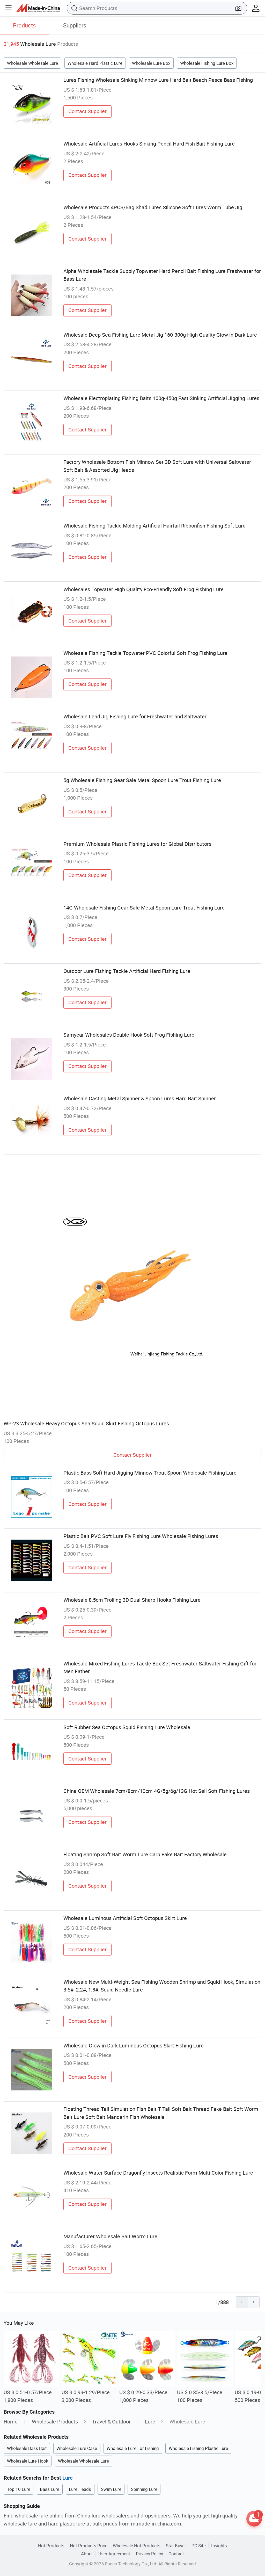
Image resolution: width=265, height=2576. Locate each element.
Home (11, 2422)
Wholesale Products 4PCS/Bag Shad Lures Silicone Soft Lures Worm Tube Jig (153, 207)
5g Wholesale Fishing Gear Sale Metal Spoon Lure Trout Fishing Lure (142, 780)
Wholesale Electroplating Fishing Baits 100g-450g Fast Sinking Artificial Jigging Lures (161, 398)
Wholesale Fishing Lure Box (207, 63)
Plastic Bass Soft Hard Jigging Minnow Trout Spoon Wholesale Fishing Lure (150, 1473)
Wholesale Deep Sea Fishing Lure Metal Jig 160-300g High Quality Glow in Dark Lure (160, 335)
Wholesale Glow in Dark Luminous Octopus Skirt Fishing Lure (134, 2045)
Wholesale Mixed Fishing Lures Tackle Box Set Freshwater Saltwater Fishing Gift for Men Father (160, 1667)
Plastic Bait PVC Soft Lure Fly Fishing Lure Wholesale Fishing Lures (141, 1536)
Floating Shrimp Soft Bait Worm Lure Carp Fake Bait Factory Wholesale (145, 1854)
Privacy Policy (149, 2554)
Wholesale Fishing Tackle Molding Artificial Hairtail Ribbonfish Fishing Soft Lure (154, 526)
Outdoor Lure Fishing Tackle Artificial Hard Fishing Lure (127, 971)
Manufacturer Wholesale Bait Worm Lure (110, 2236)
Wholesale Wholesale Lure (32, 63)
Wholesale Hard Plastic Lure (95, 63)
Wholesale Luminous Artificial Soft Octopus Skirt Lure (125, 1918)
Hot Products (51, 2546)
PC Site (199, 2546)
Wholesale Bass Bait (27, 2448)
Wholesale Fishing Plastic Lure (198, 2448)
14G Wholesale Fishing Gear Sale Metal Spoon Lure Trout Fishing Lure (144, 908)
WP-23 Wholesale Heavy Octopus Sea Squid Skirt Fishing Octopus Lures (86, 1423)
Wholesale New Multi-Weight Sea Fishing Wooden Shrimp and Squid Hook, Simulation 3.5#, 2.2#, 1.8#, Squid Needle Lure (162, 1986)
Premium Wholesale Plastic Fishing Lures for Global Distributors (137, 844)
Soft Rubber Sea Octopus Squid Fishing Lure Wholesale (127, 1727)
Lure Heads (80, 2489)
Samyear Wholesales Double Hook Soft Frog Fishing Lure (129, 1035)
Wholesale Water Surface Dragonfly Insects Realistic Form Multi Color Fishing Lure (158, 2173)
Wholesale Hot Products (137, 2546)
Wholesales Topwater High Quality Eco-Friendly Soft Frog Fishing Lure (143, 589)
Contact (176, 2554)
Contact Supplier (87, 111)
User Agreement (114, 2554)
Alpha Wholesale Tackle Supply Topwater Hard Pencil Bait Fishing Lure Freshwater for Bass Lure (162, 275)
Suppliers (75, 25)
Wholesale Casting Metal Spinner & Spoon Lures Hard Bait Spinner (140, 1098)
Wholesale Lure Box (151, 63)
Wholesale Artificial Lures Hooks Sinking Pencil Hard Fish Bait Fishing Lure (149, 144)
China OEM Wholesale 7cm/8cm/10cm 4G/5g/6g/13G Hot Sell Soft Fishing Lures (157, 1791)
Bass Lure (50, 2489)
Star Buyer (176, 2546)
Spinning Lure (144, 2489)
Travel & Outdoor (111, 2422)
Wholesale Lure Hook (28, 2461)
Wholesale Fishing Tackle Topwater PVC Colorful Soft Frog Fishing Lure (145, 653)
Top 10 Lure (19, 2489)
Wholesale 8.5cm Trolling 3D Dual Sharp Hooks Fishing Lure (132, 1600)
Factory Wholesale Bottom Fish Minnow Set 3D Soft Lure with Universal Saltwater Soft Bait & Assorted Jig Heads (157, 466)
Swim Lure (111, 2489)
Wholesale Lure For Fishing (133, 2448)
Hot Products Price (89, 2546)
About (87, 2554)
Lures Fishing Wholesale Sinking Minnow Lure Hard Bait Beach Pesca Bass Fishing (158, 80)
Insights (219, 2546)
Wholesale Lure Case (77, 2448)
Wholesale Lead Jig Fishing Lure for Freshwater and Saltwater (135, 716)
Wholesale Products (55, 2422)
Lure (150, 2422)
